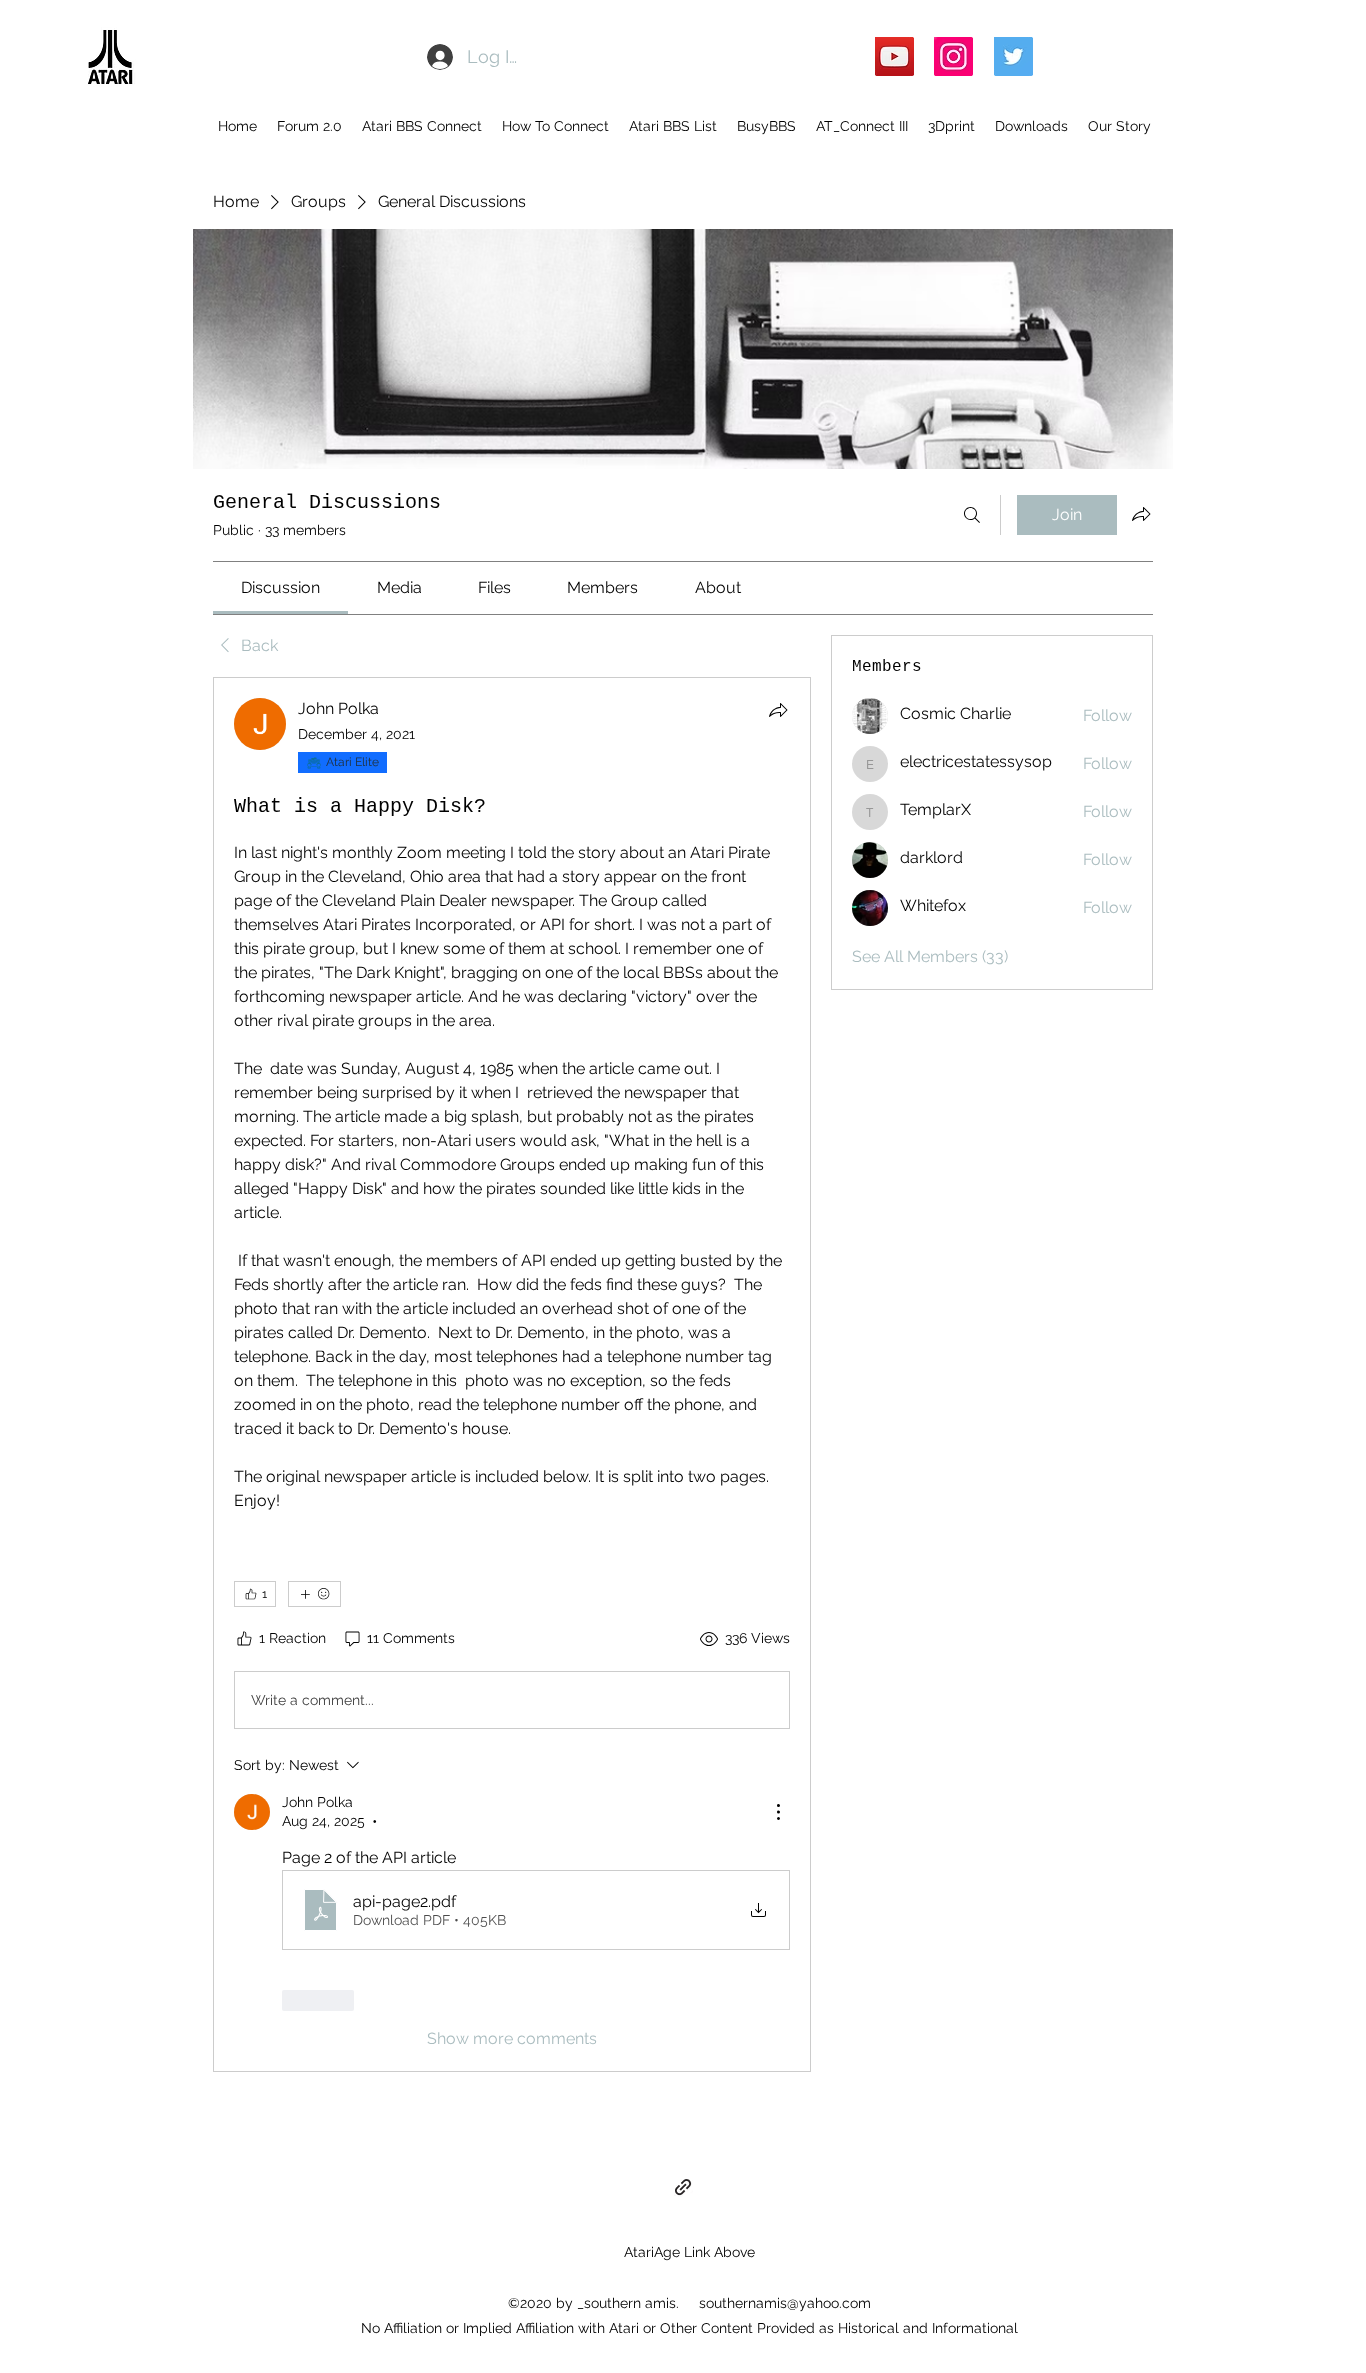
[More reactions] (314, 1594)
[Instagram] (953, 56)
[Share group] (1141, 514)
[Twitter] (1013, 56)
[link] (280, 587)
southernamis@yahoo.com (785, 2303)
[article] (512, 1374)
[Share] (778, 710)
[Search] (972, 515)
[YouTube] (894, 56)
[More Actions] (778, 1812)
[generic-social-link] (683, 2187)
